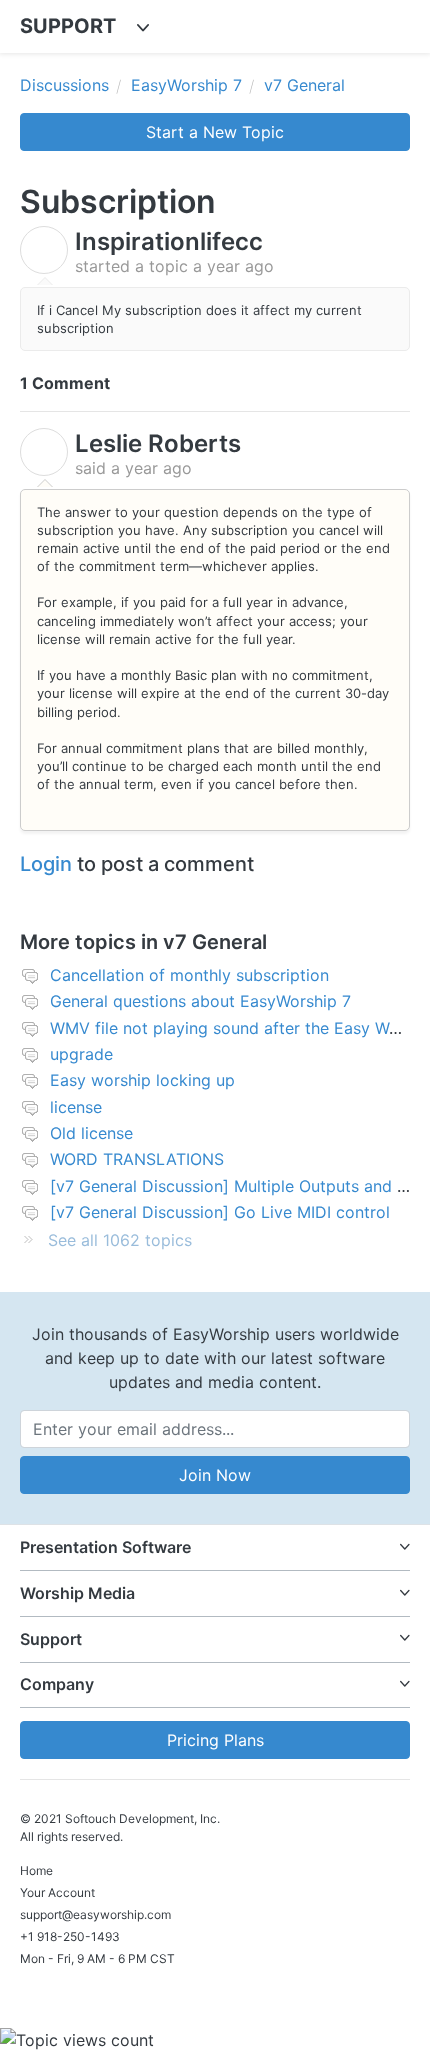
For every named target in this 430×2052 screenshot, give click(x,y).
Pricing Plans (215, 1740)
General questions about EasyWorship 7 (200, 1001)
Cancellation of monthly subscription (189, 975)
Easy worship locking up (142, 1080)
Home (36, 1870)
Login (46, 864)
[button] (215, 1547)
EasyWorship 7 (186, 85)
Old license (91, 1133)
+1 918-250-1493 (70, 1936)
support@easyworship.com (95, 1914)
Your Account (57, 1892)
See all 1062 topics (120, 1240)
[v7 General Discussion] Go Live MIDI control (220, 1212)
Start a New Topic (215, 132)
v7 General (304, 85)
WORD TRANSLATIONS (137, 1159)
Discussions (64, 85)
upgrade (81, 1054)
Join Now (215, 1475)
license (76, 1107)
